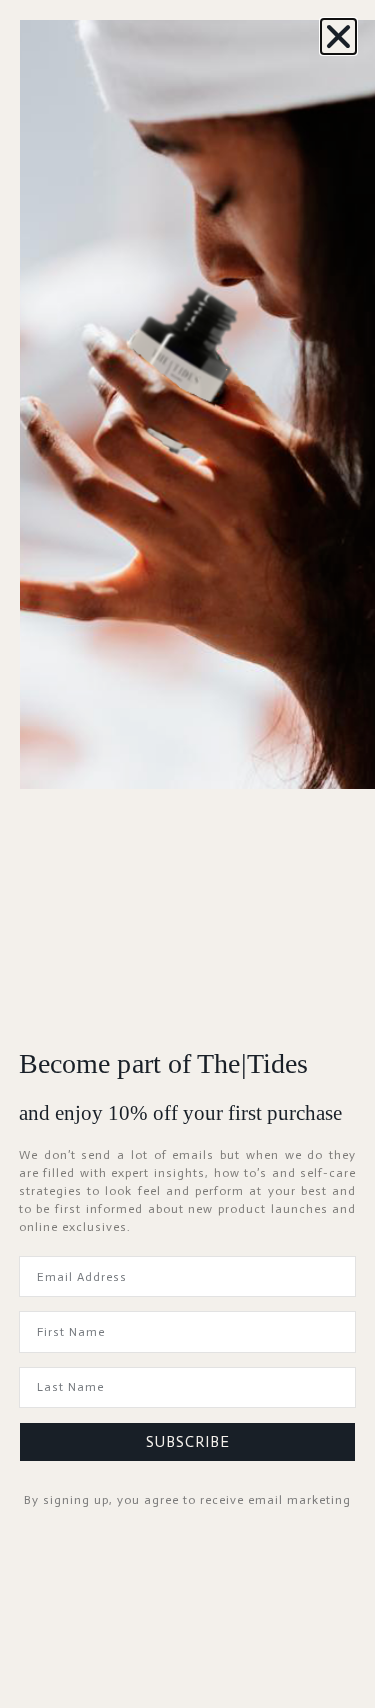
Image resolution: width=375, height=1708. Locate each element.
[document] (187, 854)
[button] (338, 36)
